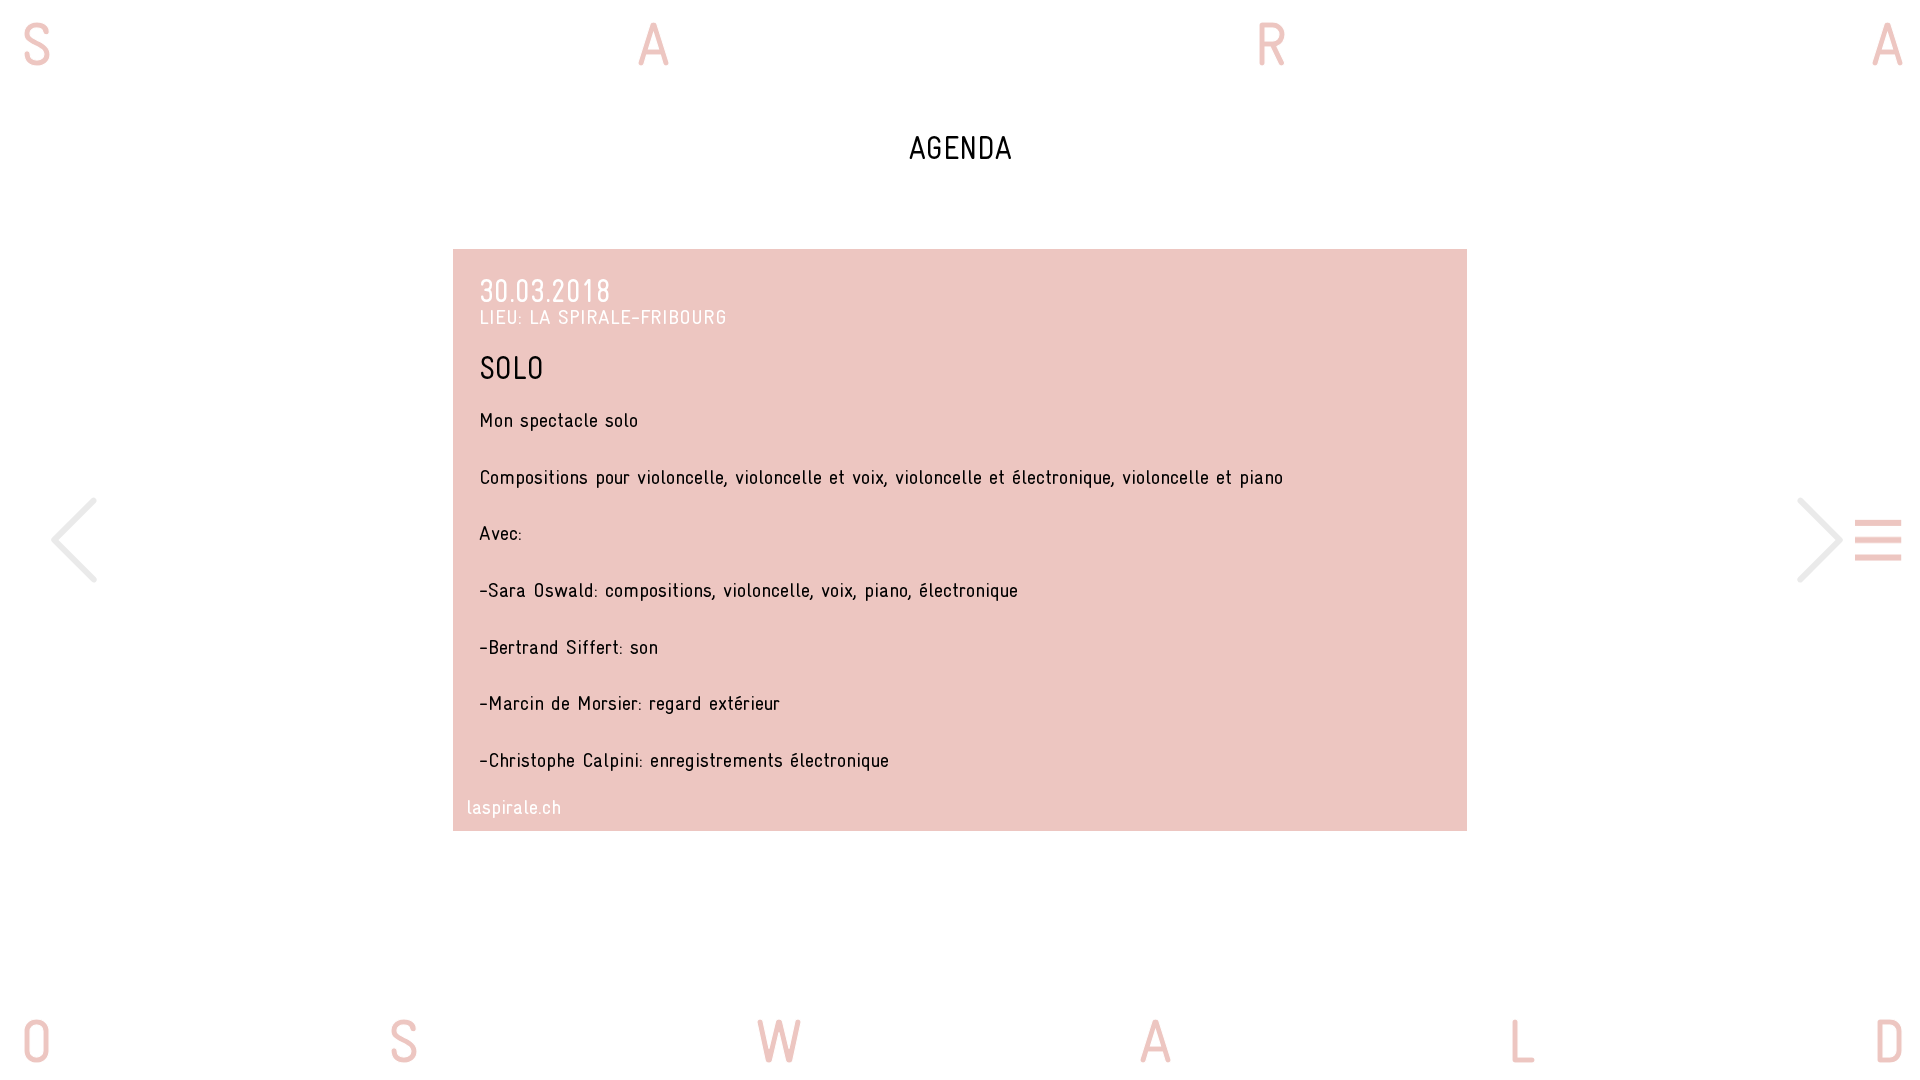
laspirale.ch (513, 807)
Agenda (960, 148)
